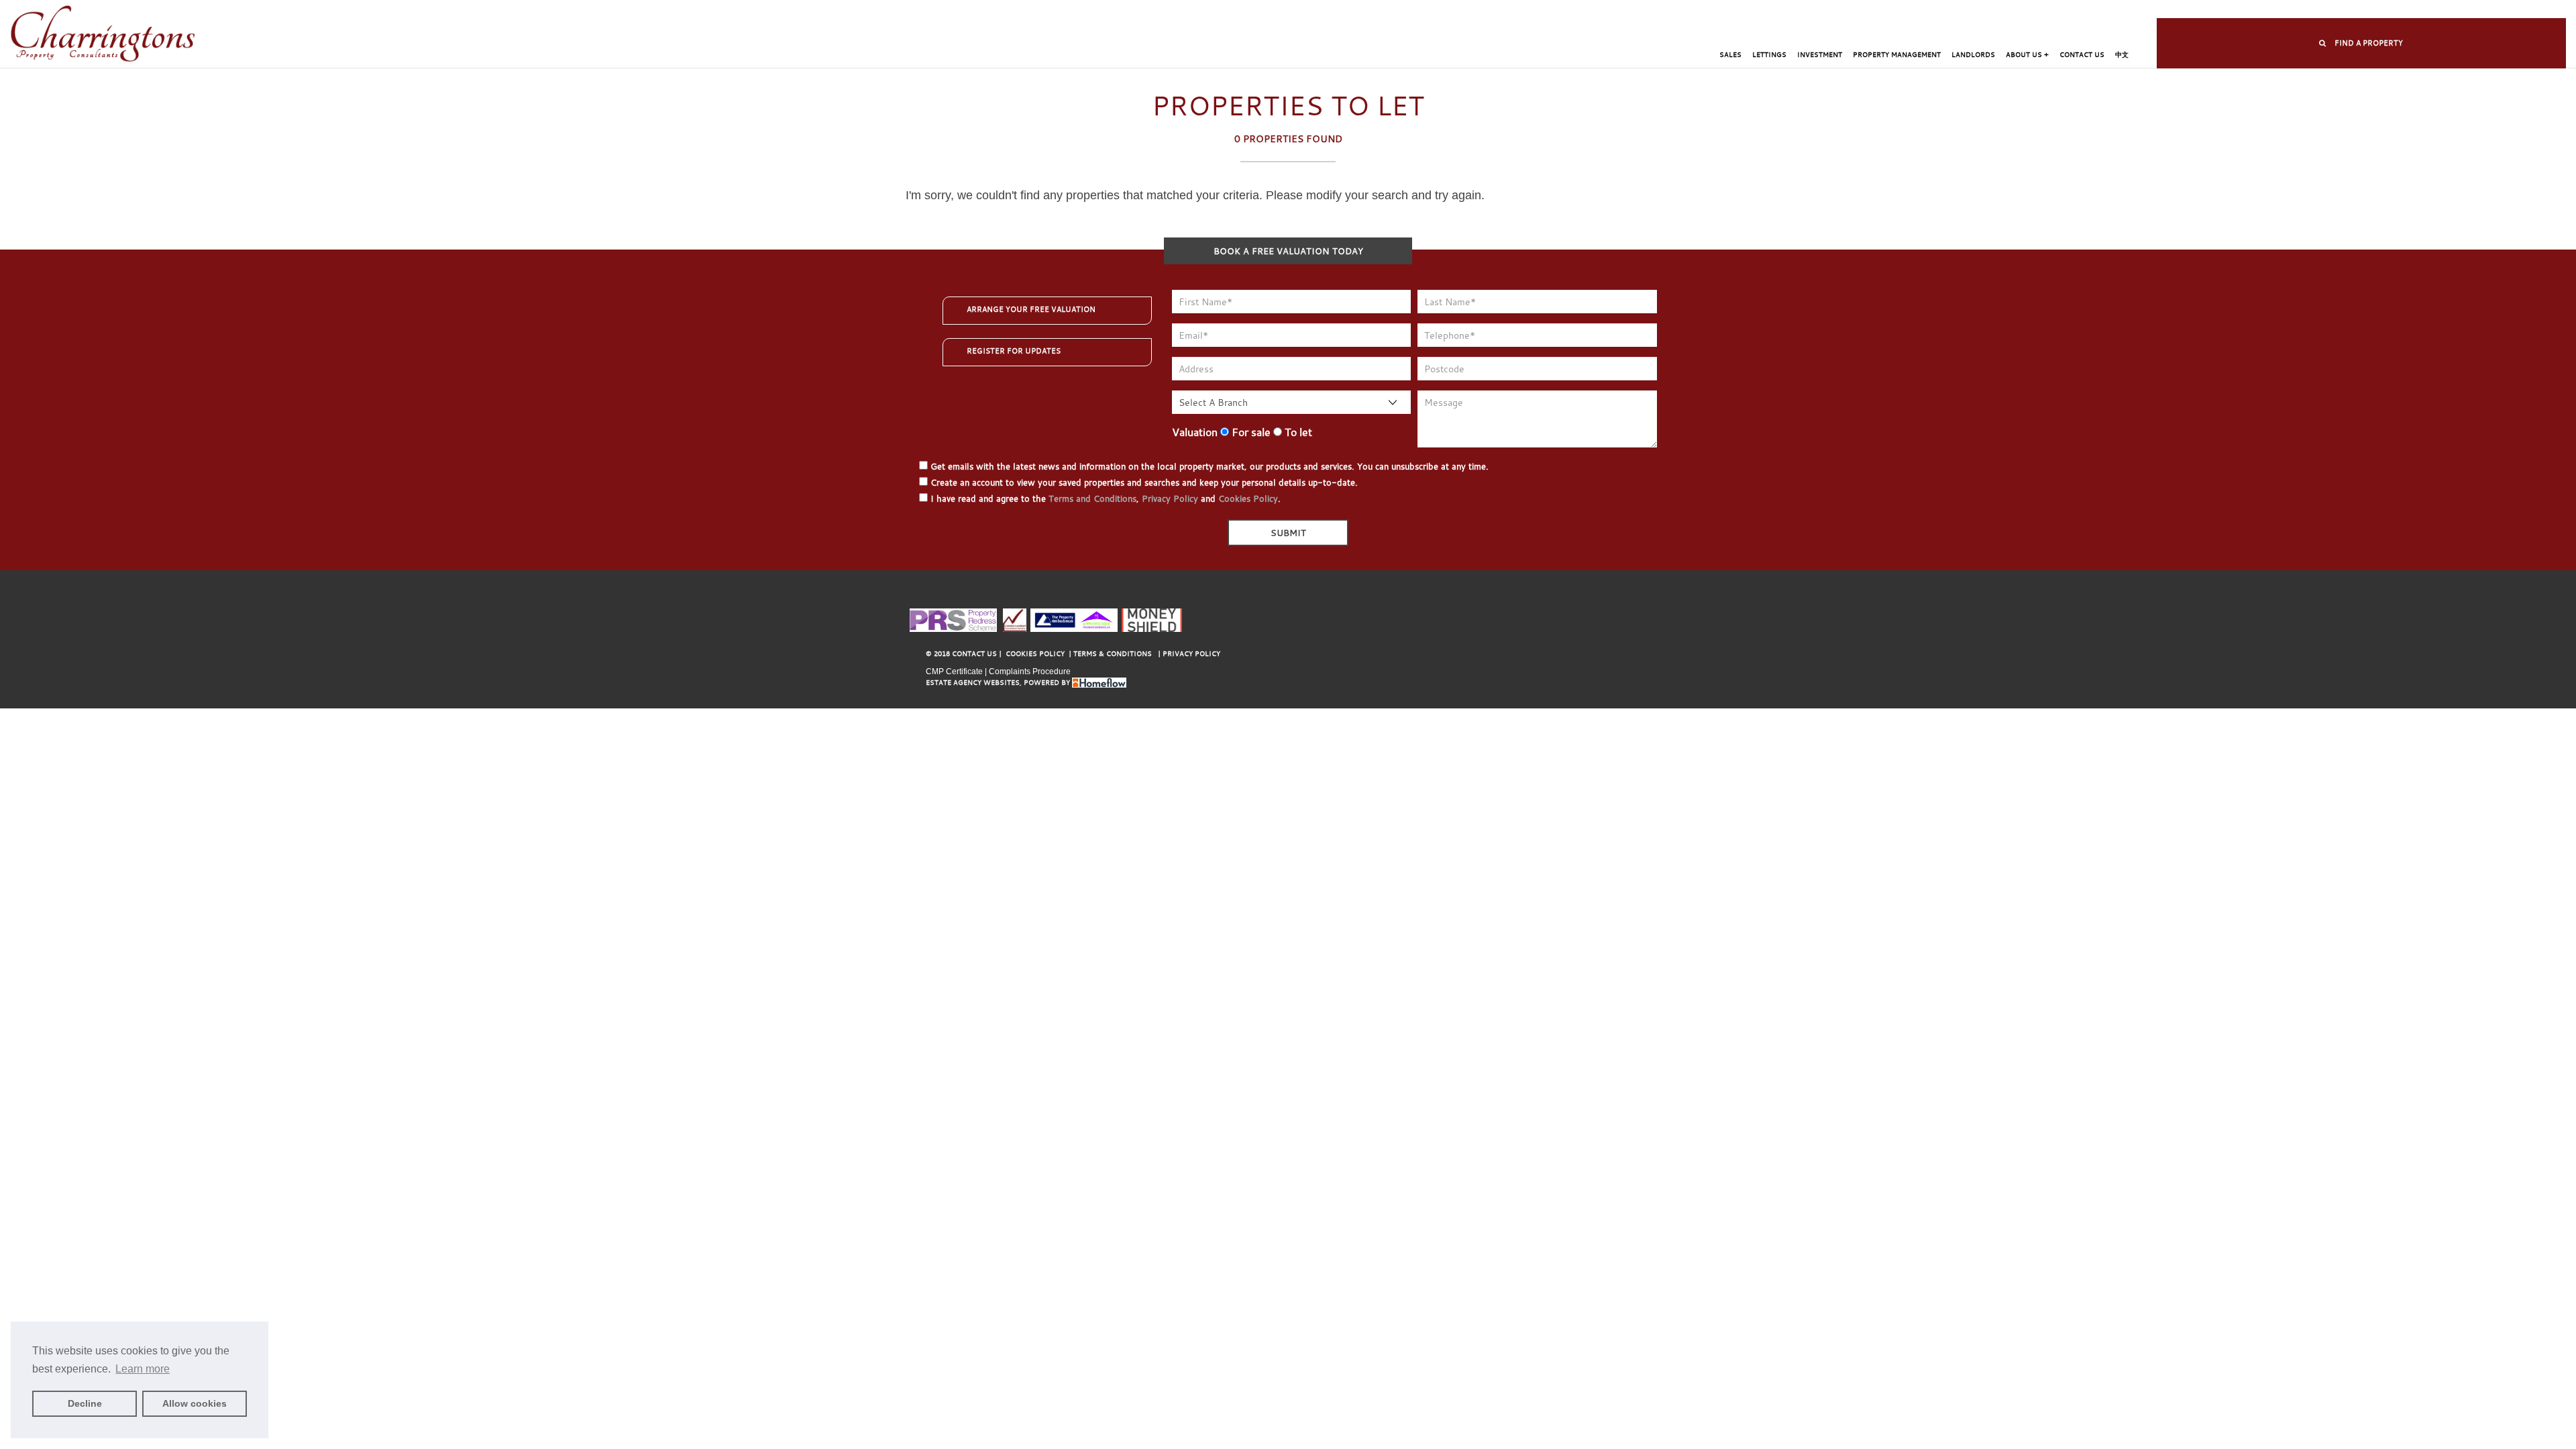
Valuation (1195, 432)
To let (1297, 432)
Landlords (1973, 55)
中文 (2122, 55)
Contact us (2082, 55)
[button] (2361, 43)
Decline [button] (85, 1403)
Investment (1820, 55)
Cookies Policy (1248, 498)
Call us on (1620, 10)
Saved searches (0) (1521, 10)
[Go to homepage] (103, 35)
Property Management (1897, 55)
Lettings (1769, 55)
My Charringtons (1342, 10)
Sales (1730, 55)
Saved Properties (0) (1430, 10)
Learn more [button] (143, 1369)
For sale (1250, 432)
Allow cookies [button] (195, 1403)
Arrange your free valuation (1031, 309)
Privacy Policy (1170, 498)
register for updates (1014, 351)
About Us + (2027, 55)
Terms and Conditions (1092, 498)
